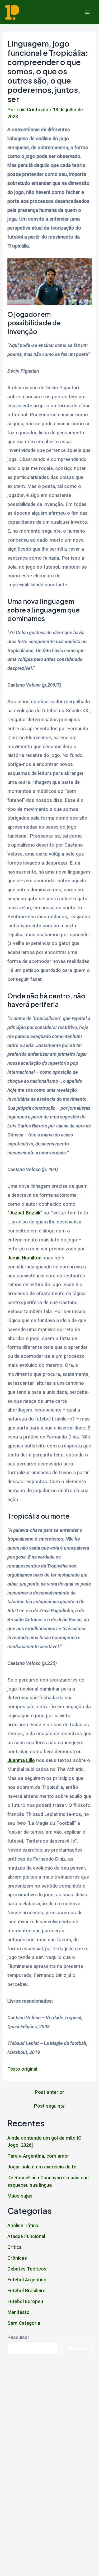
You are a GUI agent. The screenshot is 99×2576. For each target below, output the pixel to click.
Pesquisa (77, 2348)
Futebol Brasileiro (27, 2290)
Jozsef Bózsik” (26, 1213)
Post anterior (49, 2092)
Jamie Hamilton (24, 1258)
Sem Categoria (24, 2323)
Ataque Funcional (26, 2236)
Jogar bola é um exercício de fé (42, 2167)
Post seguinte (49, 2106)
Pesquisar (18, 2337)
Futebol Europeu (25, 2301)
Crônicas (17, 2258)
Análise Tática (23, 2225)
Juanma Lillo (21, 1760)
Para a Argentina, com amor (38, 2156)
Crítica (15, 2247)
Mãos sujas (20, 2196)
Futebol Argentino (27, 2280)
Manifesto (18, 2312)
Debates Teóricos (27, 2269)
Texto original (22, 2069)
